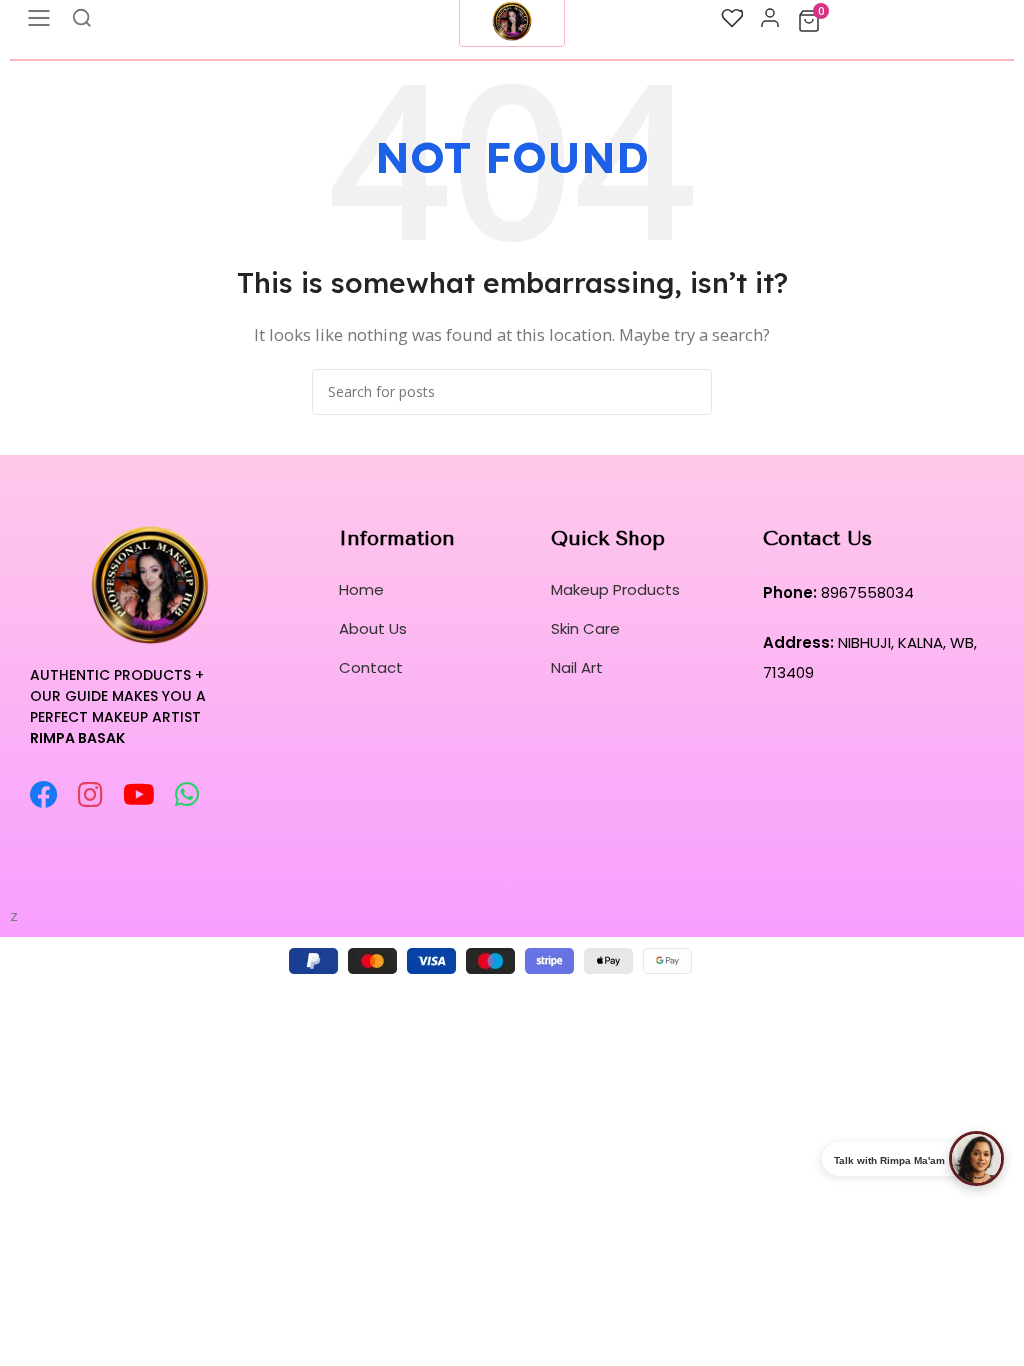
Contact (371, 667)
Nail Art (577, 667)
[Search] (689, 392)
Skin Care (585, 628)
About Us (373, 628)
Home (361, 589)
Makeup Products (615, 589)
